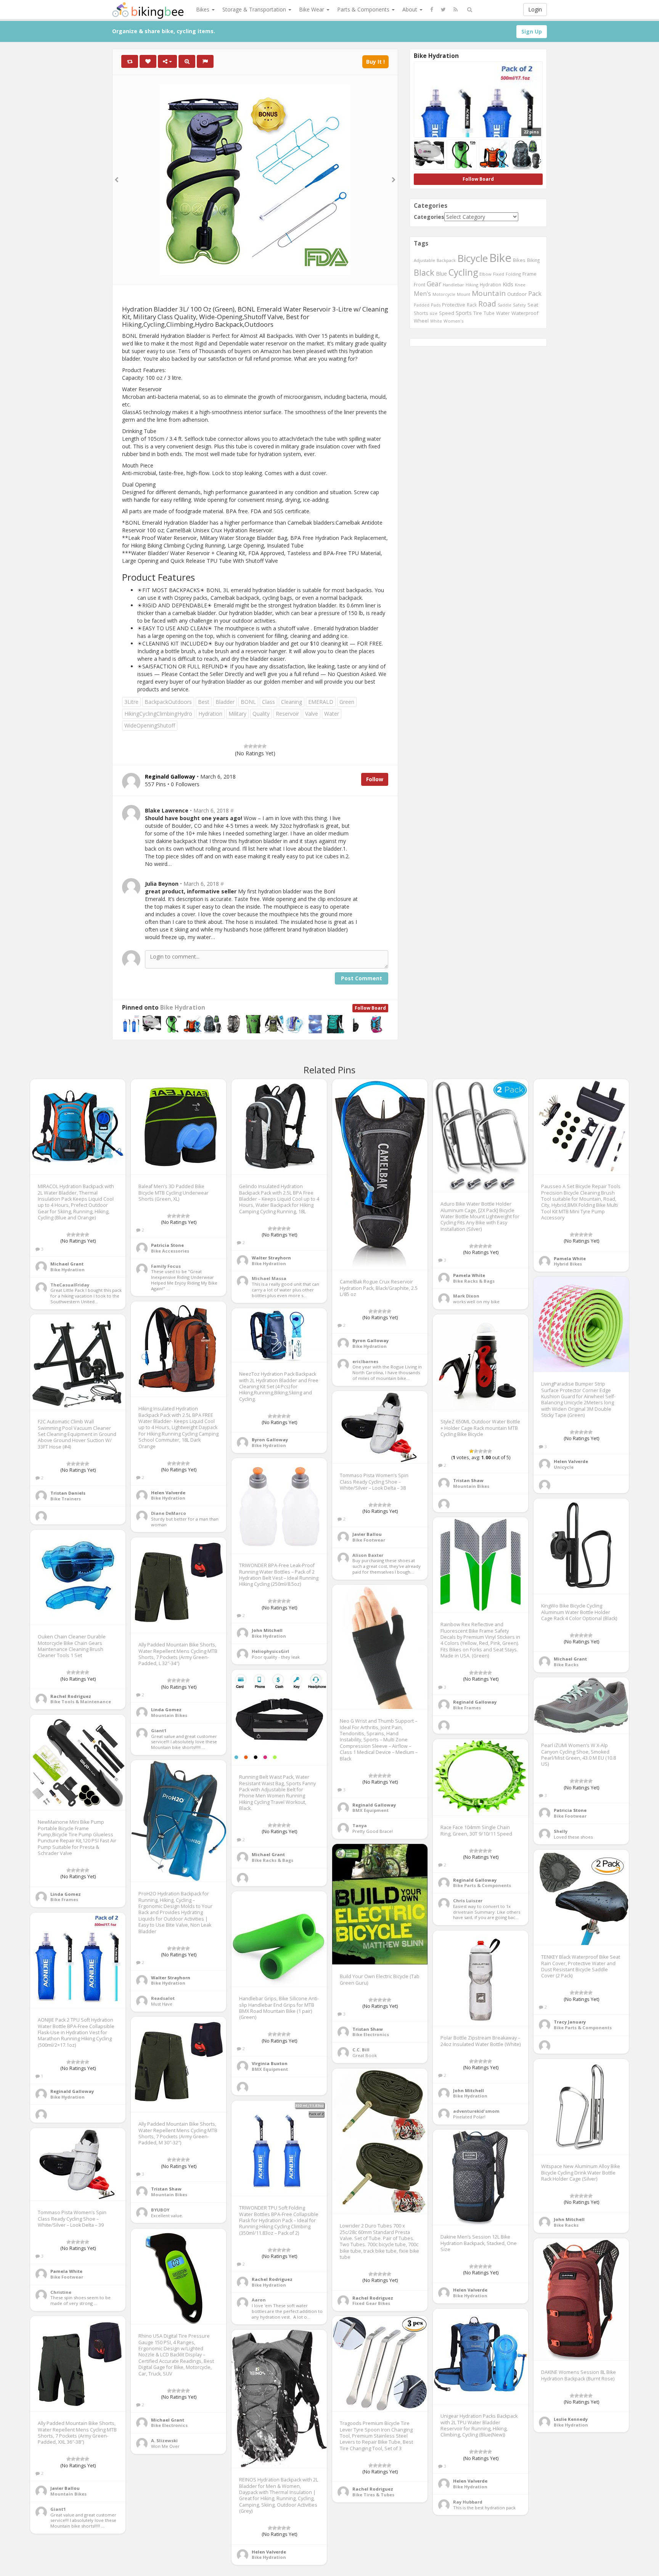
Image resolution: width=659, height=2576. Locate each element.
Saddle (505, 305)
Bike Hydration (183, 1008)
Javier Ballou (367, 1534)
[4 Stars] (260, 746)
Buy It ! (375, 62)
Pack (535, 294)
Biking (533, 260)
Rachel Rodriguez (71, 1696)
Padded (422, 305)
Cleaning (292, 702)
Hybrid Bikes (568, 1264)
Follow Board (370, 1008)
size (434, 313)
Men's (422, 294)
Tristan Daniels (68, 1493)
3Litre (131, 702)
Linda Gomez (166, 1710)
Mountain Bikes (471, 1486)
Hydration (210, 714)
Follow (375, 779)
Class (268, 702)
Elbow (485, 274)
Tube (489, 313)
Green (347, 702)
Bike (500, 258)
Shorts (421, 313)
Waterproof (525, 313)
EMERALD (321, 702)
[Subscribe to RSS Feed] (456, 10)
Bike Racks (566, 1665)
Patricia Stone (167, 1245)
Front (420, 284)
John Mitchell (267, 1630)
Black (424, 272)
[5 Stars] (264, 746)
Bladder (225, 702)
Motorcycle (444, 294)
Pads (436, 305)
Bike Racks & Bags (474, 1281)
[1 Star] (246, 746)
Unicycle (564, 1467)
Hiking (472, 285)
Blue (441, 274)
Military (237, 714)
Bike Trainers (66, 1499)
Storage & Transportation (255, 9)
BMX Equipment (370, 1810)
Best (204, 702)
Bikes (203, 9)
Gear (434, 284)
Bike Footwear (369, 1540)
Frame (530, 274)
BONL (248, 702)
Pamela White (469, 1275)
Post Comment (362, 978)
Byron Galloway (370, 1340)
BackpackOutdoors (168, 702)
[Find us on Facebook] (432, 10)
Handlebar (453, 285)
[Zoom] (187, 61)
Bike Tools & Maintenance (81, 1702)
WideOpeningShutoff (150, 725)
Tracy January (570, 2022)
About (411, 9)
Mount (464, 294)
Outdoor (517, 294)
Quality (261, 714)
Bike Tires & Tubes (373, 2495)
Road (487, 304)
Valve (312, 714)
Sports (464, 313)
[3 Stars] (255, 746)
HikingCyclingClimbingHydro (158, 714)
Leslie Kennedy (571, 2419)
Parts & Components (364, 9)
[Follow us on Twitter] (443, 10)
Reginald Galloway (475, 1702)
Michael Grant (67, 1264)
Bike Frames (467, 1708)
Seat (533, 305)
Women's (454, 321)
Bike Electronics (371, 2034)
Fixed (499, 274)
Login (535, 9)
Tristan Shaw (468, 1480)
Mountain (489, 293)
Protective (454, 305)
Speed (447, 313)
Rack (472, 305)
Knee (520, 285)
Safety (519, 305)
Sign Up (532, 31)
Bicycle (473, 258)
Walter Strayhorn (271, 1258)
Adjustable (424, 260)
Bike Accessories (170, 1251)
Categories (429, 217)
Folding (513, 274)
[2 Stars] (251, 746)
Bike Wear (312, 9)
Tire (478, 313)
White (436, 321)
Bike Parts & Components (482, 1885)
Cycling (463, 272)
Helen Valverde (571, 1461)
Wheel (421, 321)
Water (332, 714)
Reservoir (287, 714)
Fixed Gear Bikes (371, 2303)
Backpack (446, 260)
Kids (508, 284)
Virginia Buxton (270, 2063)
